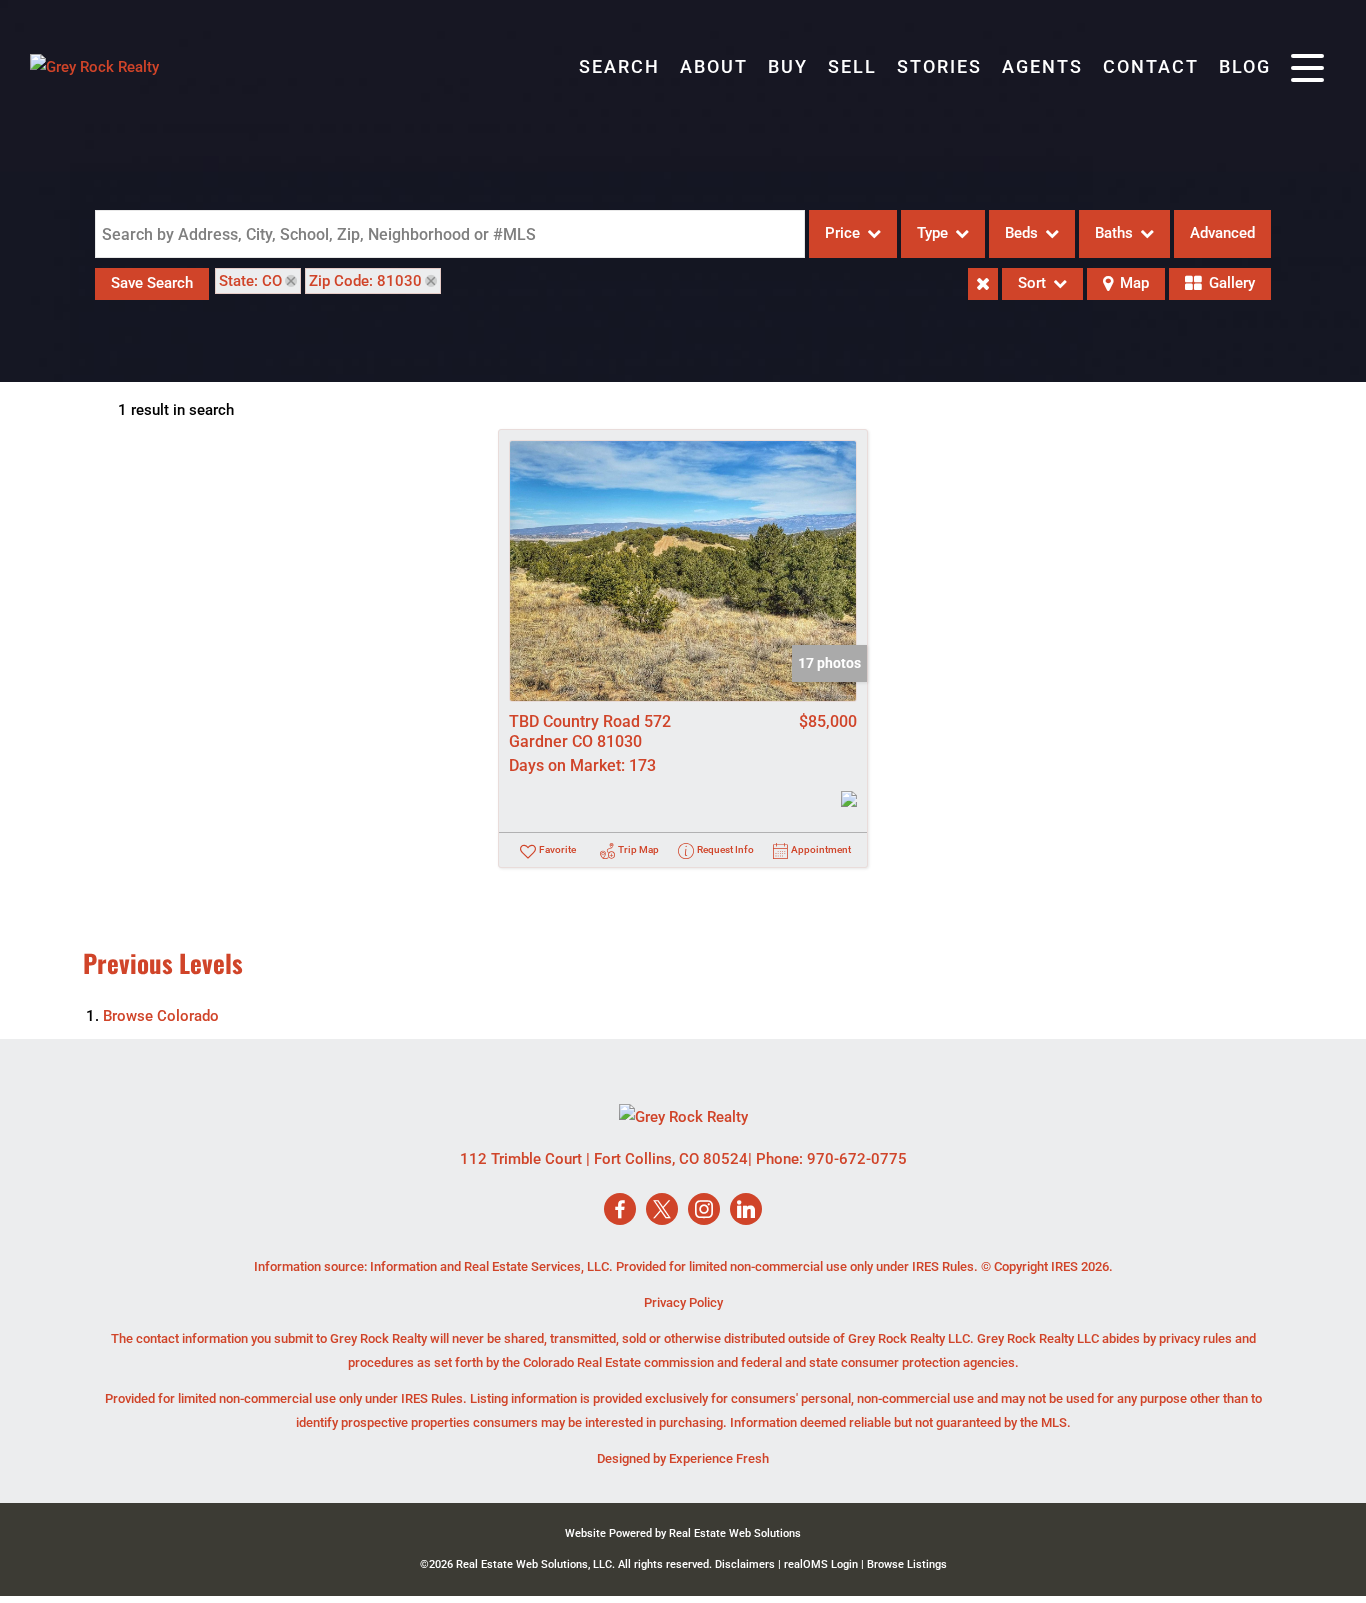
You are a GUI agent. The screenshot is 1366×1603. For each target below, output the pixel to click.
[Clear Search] (983, 284)
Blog (1245, 66)
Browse (161, 1016)
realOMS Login (821, 1564)
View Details (683, 571)
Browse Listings (907, 1564)
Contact (1151, 66)
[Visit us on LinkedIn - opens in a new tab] (746, 1210)
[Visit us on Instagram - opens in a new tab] (704, 1210)
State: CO (250, 281)
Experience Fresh (719, 1458)
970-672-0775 (857, 1159)
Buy (788, 66)
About (714, 66)
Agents (1042, 66)
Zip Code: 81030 (365, 281)
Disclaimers (745, 1564)
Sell (852, 66)
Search (619, 66)
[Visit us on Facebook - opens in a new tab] (620, 1210)
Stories (939, 66)
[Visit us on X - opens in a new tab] (662, 1210)
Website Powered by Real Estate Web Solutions (683, 1533)
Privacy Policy (683, 1302)
